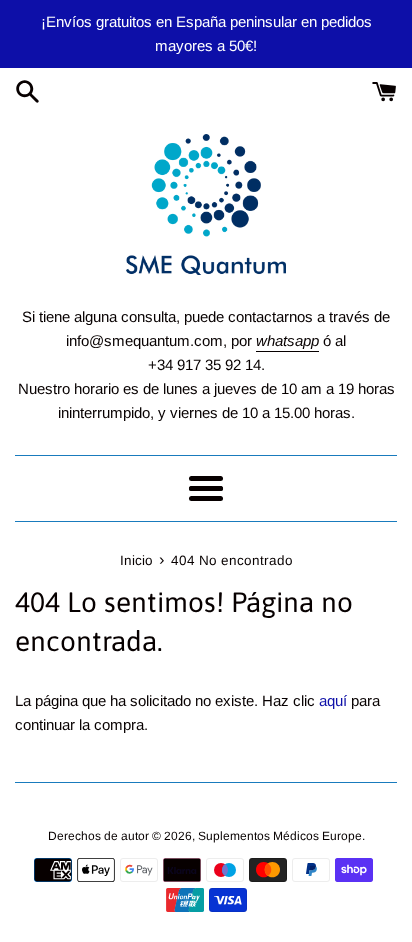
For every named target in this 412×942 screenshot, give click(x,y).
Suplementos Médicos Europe (280, 836)
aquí (333, 700)
